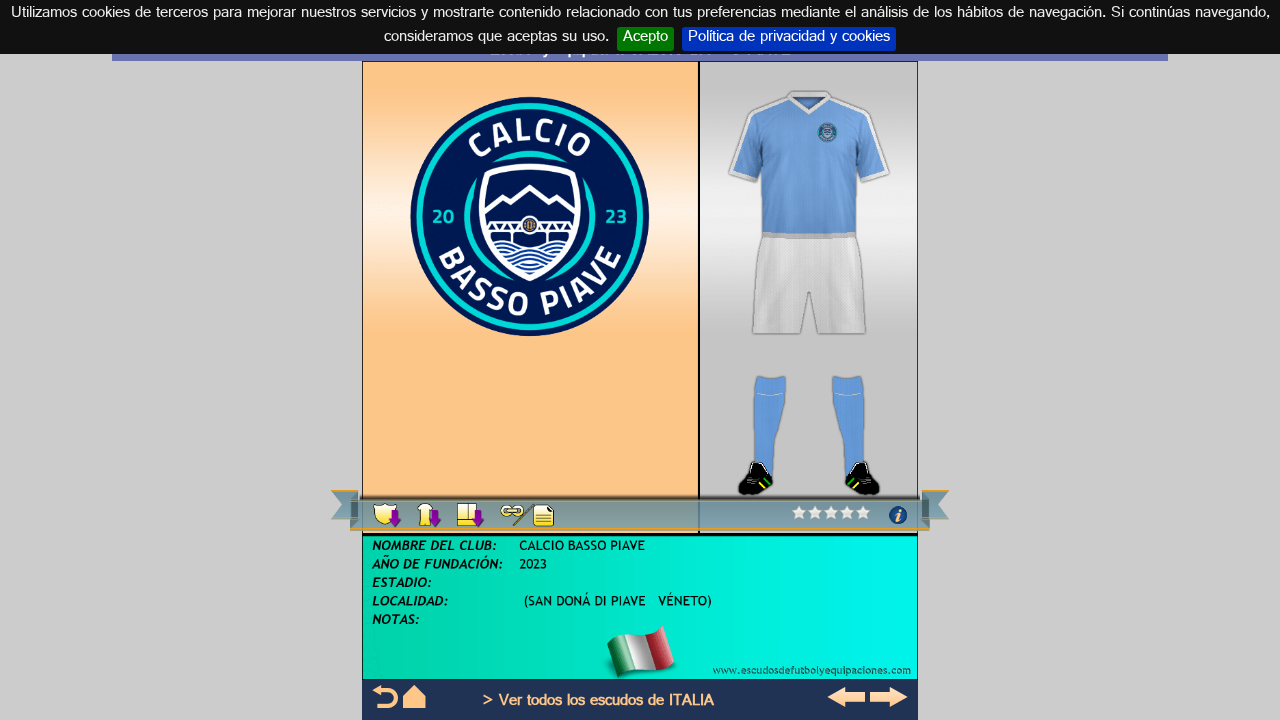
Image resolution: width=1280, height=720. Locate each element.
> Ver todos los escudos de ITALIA (598, 702)
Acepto (645, 39)
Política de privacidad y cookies (789, 39)
